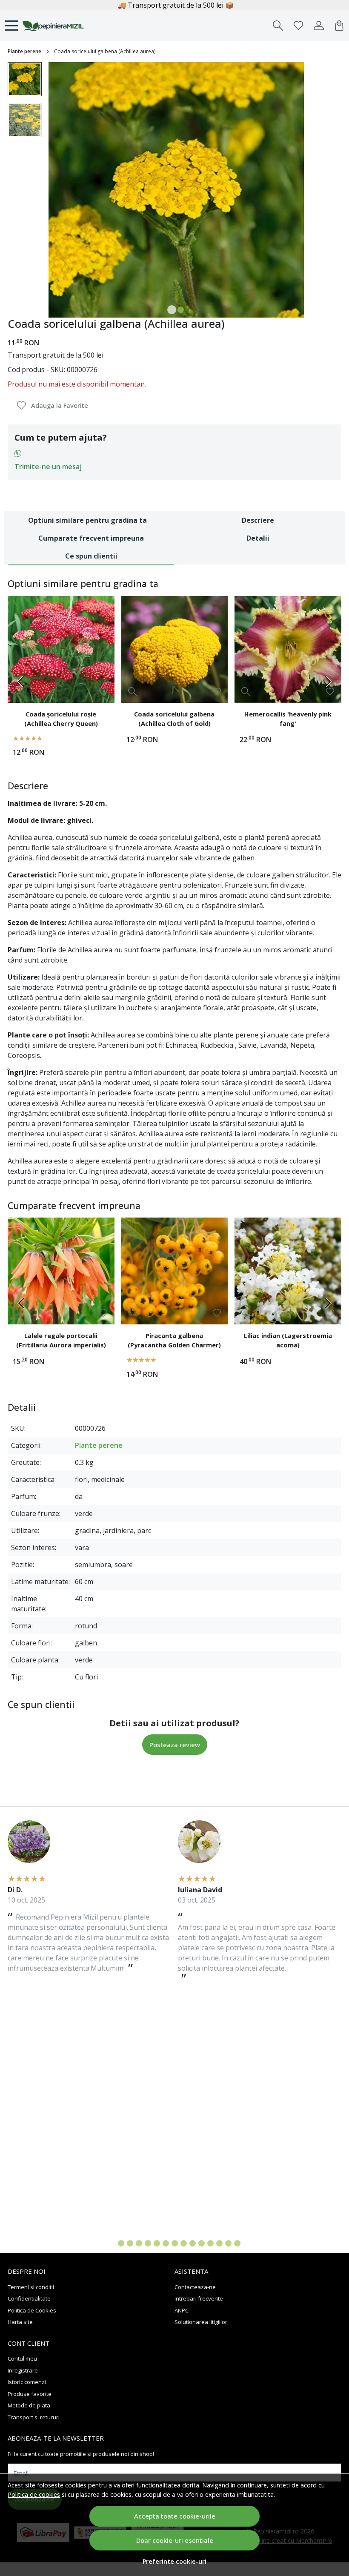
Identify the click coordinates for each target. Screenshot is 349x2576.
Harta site (20, 2322)
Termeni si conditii (31, 2287)
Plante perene (24, 51)
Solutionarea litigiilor (201, 2322)
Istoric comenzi (27, 2382)
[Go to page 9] (184, 2243)
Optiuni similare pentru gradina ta (87, 520)
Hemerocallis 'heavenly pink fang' (288, 719)
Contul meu (22, 2358)
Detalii (258, 538)
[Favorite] (298, 26)
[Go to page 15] (237, 2243)
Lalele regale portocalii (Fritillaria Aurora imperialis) (61, 1340)
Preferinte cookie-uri (174, 2561)
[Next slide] (328, 682)
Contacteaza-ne (195, 2287)
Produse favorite (30, 2394)
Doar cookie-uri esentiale (175, 2540)
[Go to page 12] (210, 2243)
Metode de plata (29, 2405)
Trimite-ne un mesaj (48, 467)
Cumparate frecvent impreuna (91, 538)
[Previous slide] (21, 682)
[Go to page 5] (148, 2243)
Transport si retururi (34, 2417)
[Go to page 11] (202, 2243)
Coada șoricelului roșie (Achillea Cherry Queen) (61, 719)
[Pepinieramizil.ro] (53, 26)
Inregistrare (23, 2370)
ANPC (182, 2310)
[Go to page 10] (193, 2243)
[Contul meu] (319, 26)
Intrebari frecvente (199, 2298)
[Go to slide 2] (181, 310)
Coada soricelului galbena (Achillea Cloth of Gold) (174, 719)
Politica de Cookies (32, 2310)
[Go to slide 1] (172, 310)
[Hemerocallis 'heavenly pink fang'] (288, 649)
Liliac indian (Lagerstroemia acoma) (288, 1340)
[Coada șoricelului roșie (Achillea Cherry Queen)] (61, 649)
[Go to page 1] (112, 2243)
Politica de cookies (34, 2494)
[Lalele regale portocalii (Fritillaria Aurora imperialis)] (61, 1271)
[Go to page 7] (166, 2243)
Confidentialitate (29, 2298)
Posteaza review (175, 1745)
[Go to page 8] (175, 2243)
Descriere (258, 520)
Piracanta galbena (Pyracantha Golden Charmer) (174, 1340)
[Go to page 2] (121, 2243)
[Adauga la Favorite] (103, 692)
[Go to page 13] (219, 2243)
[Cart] (339, 26)
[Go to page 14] (228, 2243)
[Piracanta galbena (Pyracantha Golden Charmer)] (175, 1271)
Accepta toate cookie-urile (175, 2516)
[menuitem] (25, 79)
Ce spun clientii (91, 556)
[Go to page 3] (130, 2243)
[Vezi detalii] (19, 691)
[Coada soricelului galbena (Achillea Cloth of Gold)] (175, 649)
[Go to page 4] (139, 2243)
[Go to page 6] (157, 2243)
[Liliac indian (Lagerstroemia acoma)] (288, 1271)
